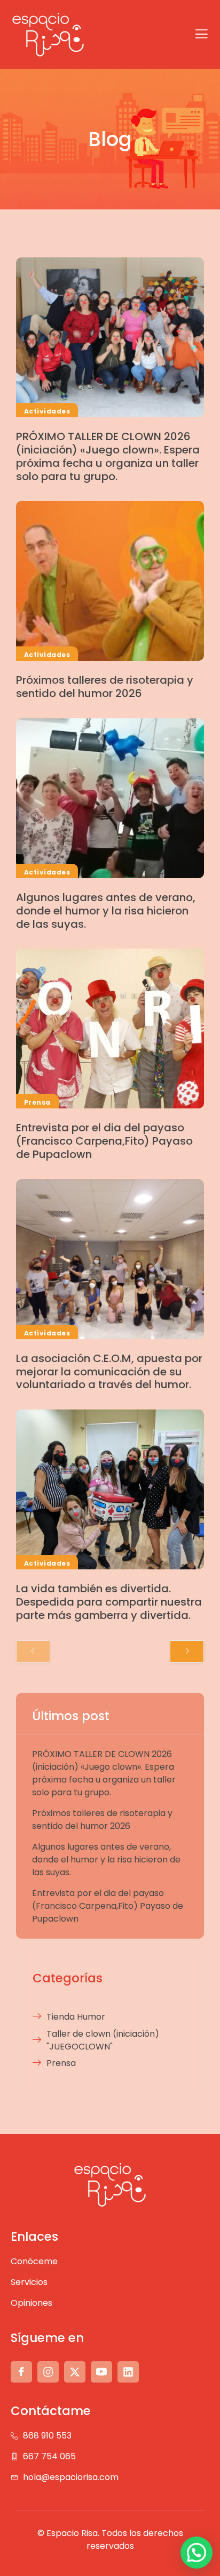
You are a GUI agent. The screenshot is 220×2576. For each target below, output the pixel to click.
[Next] (187, 1651)
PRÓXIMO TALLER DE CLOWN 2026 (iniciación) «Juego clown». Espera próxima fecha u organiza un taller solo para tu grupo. (108, 456)
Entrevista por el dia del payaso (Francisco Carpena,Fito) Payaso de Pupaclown (104, 1141)
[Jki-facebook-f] (21, 2372)
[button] (197, 2553)
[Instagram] (48, 2372)
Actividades (47, 411)
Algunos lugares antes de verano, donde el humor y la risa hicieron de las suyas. (106, 911)
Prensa (37, 1102)
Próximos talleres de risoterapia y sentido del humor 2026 (105, 687)
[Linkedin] (128, 2372)
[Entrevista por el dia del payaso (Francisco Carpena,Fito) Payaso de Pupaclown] (110, 1028)
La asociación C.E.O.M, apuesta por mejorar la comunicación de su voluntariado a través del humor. (109, 1372)
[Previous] (33, 1651)
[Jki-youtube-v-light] (101, 2372)
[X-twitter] (75, 2372)
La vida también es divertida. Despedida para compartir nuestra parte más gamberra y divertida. (109, 1602)
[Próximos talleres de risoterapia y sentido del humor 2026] (110, 581)
